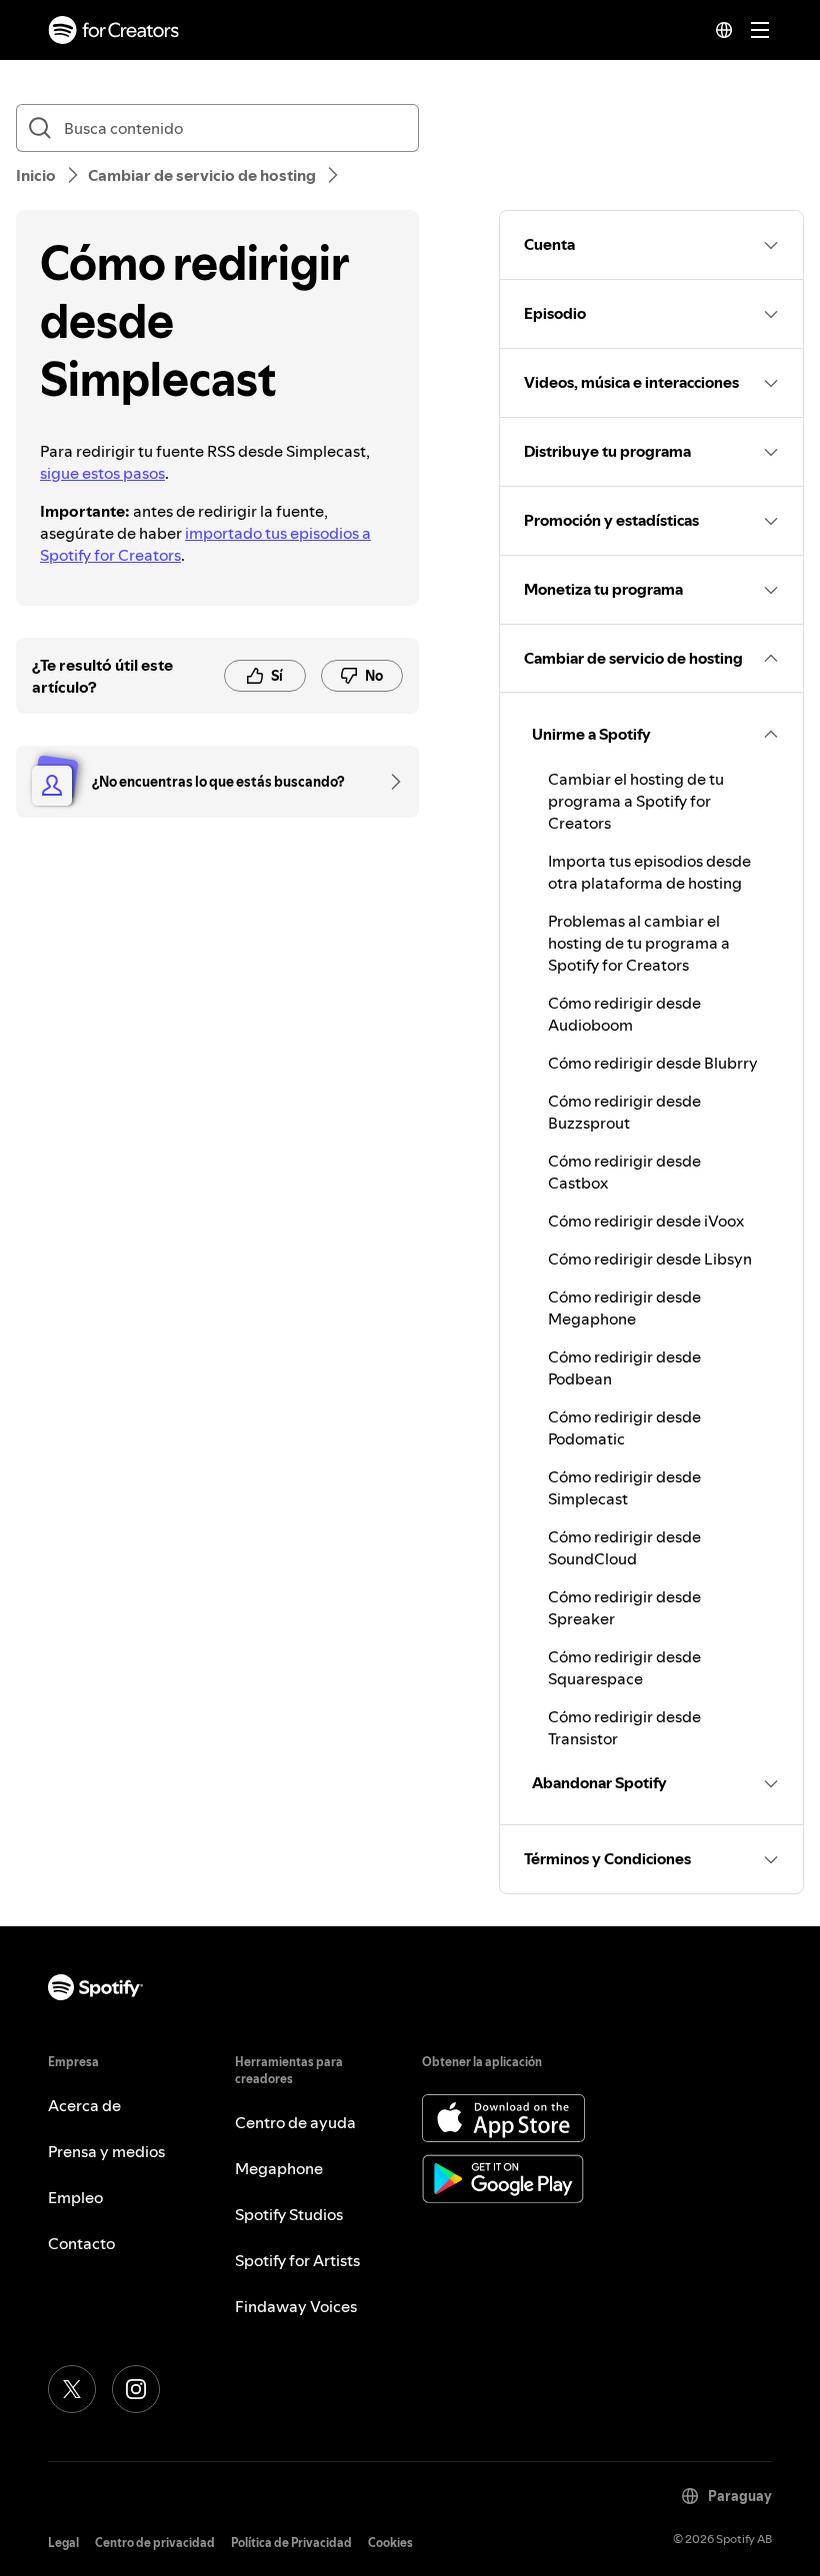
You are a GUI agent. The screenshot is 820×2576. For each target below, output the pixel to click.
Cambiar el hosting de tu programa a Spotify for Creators (636, 801)
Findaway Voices (296, 2306)
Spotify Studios (289, 2214)
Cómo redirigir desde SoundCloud (624, 1547)
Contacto (81, 2243)
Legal (63, 2543)
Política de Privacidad (291, 2543)
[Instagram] (136, 2389)
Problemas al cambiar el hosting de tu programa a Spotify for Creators (639, 943)
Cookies (390, 2543)
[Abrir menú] (760, 30)
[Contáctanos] (389, 782)
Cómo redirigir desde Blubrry (653, 1063)
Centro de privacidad (155, 2543)
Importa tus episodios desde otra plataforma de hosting (649, 872)
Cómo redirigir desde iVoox (646, 1221)
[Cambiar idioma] (724, 30)
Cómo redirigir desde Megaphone (624, 1307)
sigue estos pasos (102, 473)
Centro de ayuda (295, 2122)
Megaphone (279, 2168)
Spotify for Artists (297, 2260)
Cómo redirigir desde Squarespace (624, 1667)
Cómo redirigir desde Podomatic (624, 1427)
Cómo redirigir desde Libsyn (650, 1259)
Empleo (75, 2197)
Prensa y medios (106, 2151)
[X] (72, 2389)
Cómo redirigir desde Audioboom (624, 1014)
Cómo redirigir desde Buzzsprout (624, 1112)
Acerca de (84, 2105)
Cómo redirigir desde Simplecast (624, 1487)
